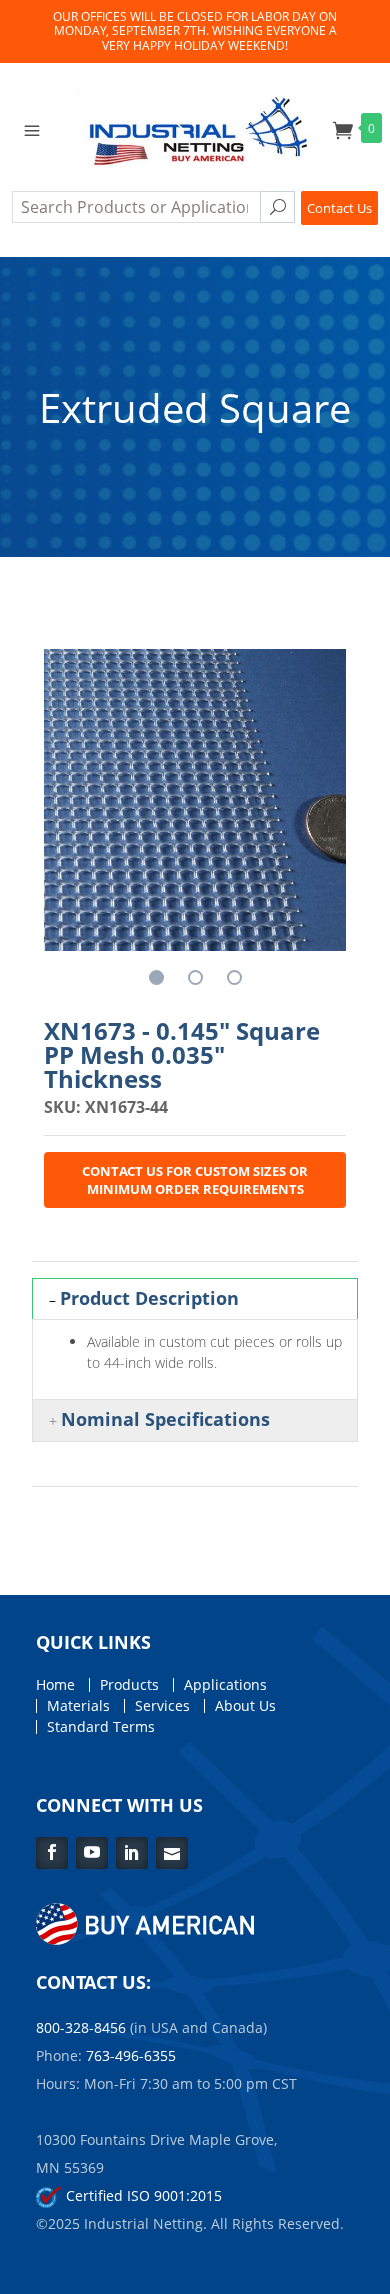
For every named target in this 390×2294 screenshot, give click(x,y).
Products (129, 1685)
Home (55, 1685)
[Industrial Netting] (195, 127)
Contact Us (339, 208)
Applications (225, 1685)
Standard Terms (101, 1727)
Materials (78, 1706)
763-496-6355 (131, 2055)
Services (162, 1706)
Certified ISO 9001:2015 (142, 2195)
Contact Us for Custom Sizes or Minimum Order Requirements (195, 1180)
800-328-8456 (81, 2027)
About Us (245, 1706)
